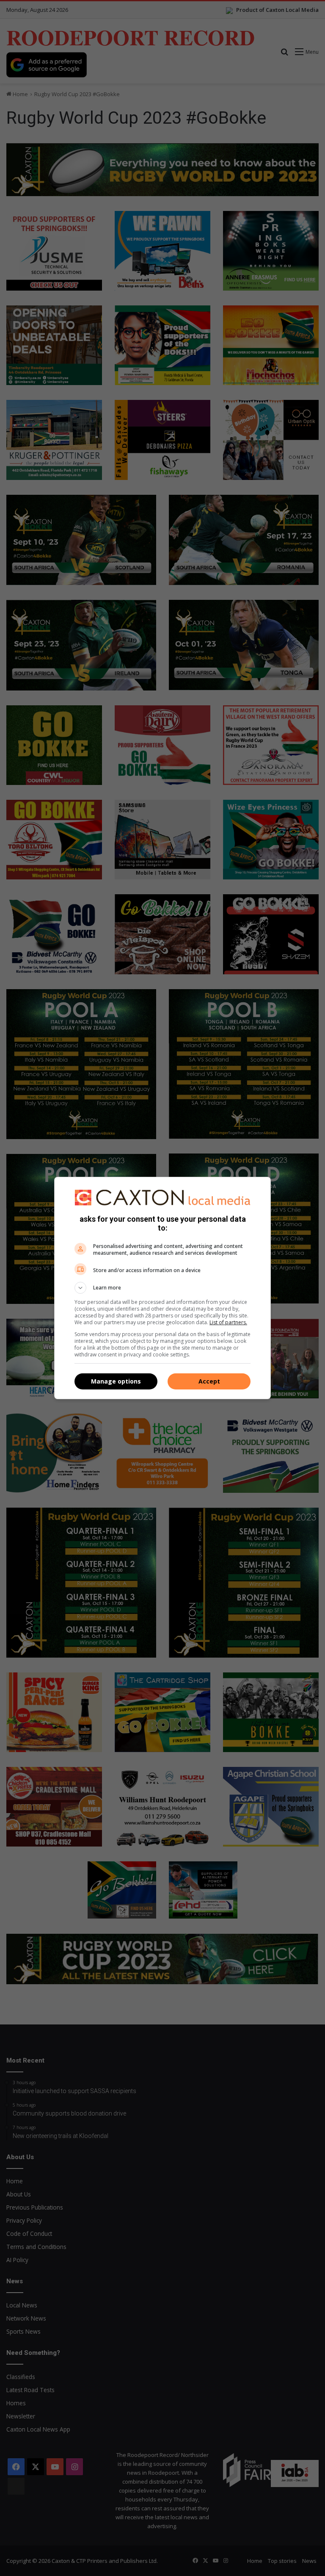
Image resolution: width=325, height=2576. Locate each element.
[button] (162, 1288)
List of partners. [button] (228, 1322)
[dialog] (162, 1288)
